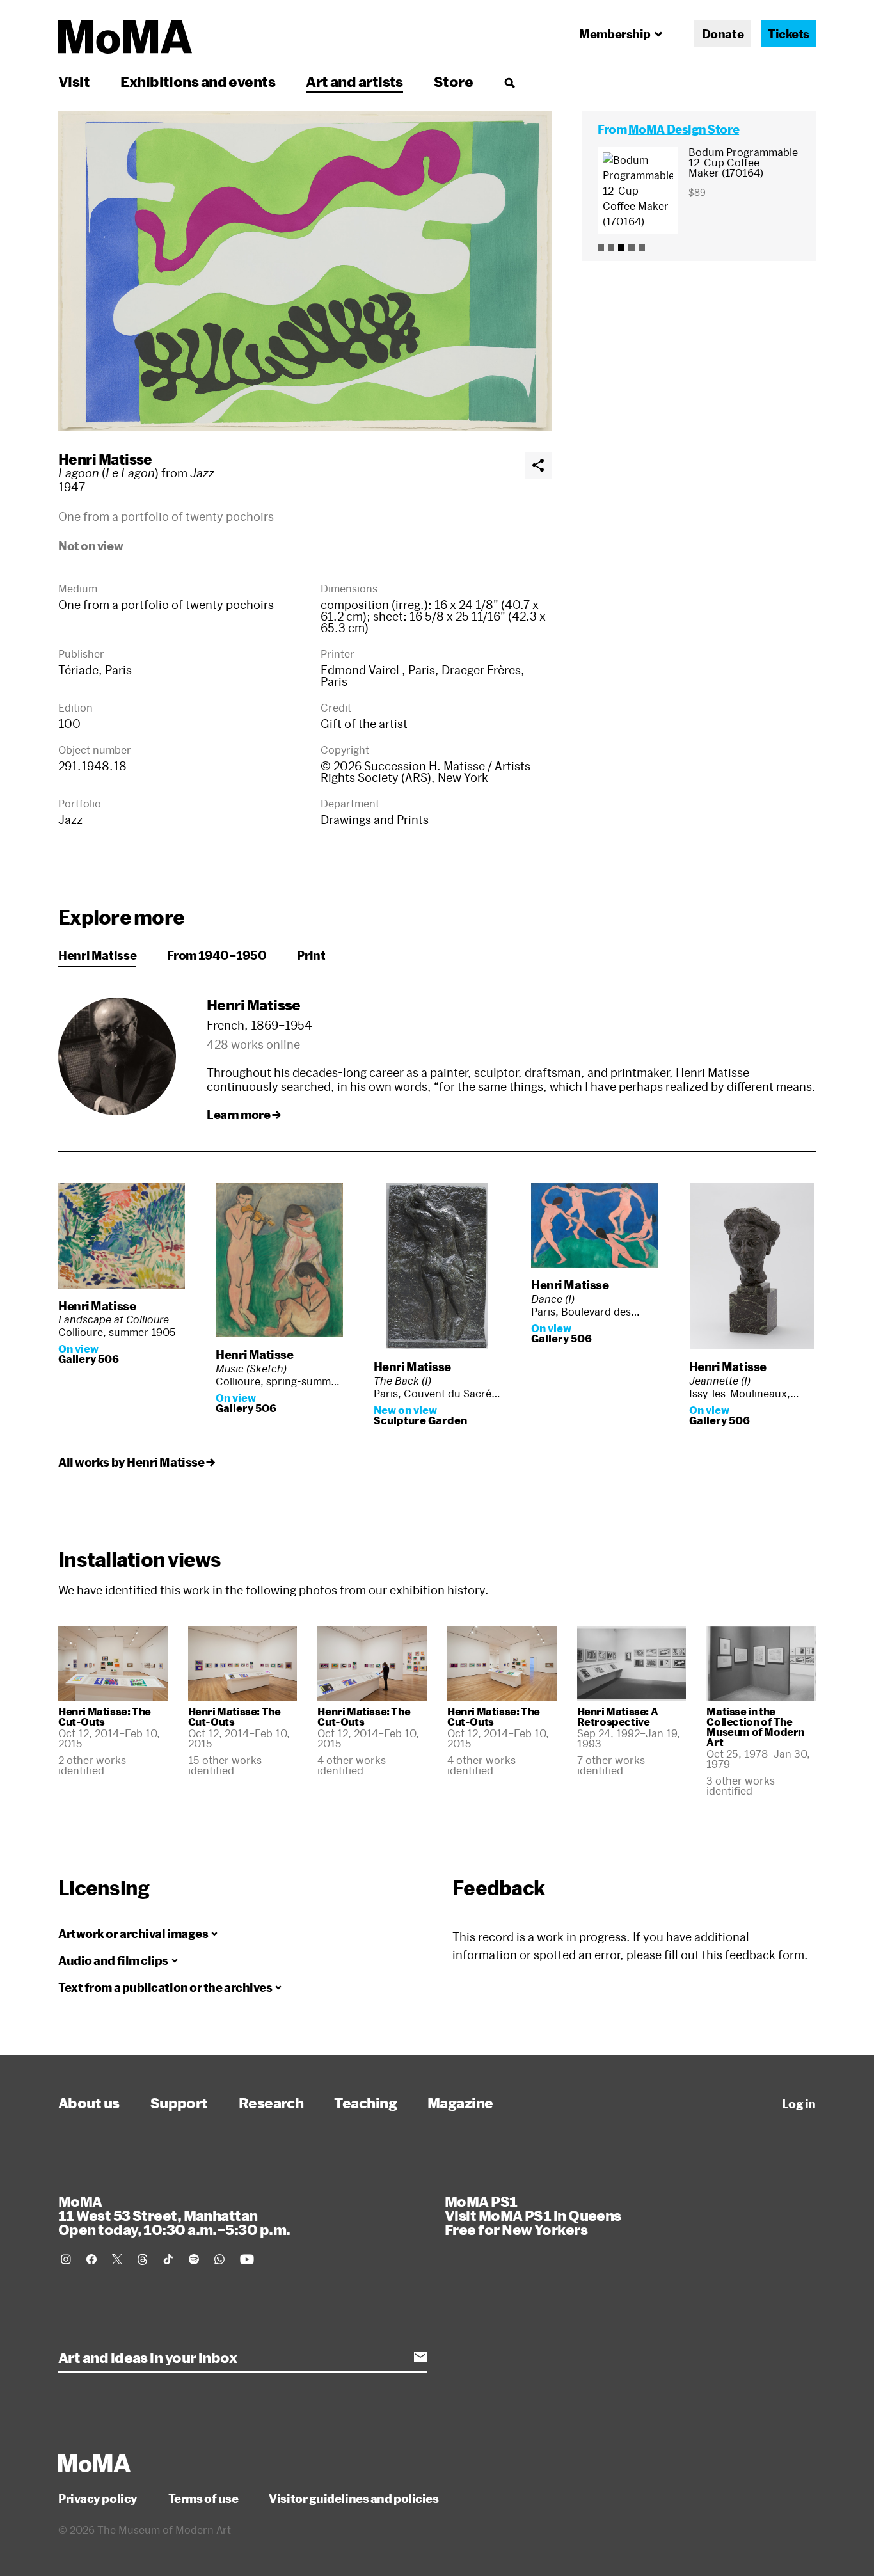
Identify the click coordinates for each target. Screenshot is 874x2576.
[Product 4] (632, 248)
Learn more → (244, 1115)
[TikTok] (168, 2259)
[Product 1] (601, 248)
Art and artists (354, 81)
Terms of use (203, 2499)
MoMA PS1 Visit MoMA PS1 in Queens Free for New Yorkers (533, 2215)
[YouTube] (247, 2259)
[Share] (538, 465)
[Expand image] (305, 271)
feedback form (765, 1955)
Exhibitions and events (198, 81)
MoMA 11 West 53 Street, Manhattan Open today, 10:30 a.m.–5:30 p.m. (174, 2215)
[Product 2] (611, 248)
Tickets (789, 34)
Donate (723, 34)
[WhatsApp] (219, 2259)
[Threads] (143, 2259)
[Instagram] (66, 2259)
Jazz (70, 820)
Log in (799, 2104)
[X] (117, 2259)
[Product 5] (642, 248)
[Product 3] (621, 248)
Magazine (460, 2103)
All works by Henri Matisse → (136, 1462)
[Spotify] (194, 2259)
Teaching (365, 2103)
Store (453, 81)
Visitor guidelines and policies (354, 2499)
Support (179, 2103)
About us (89, 2103)
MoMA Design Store (684, 129)
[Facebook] (91, 2259)
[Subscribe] (420, 2357)
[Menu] (509, 83)
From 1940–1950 (217, 955)
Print (311, 955)
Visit (74, 81)
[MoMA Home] (125, 37)
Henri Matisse (105, 459)
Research (271, 2103)
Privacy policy (98, 2499)
